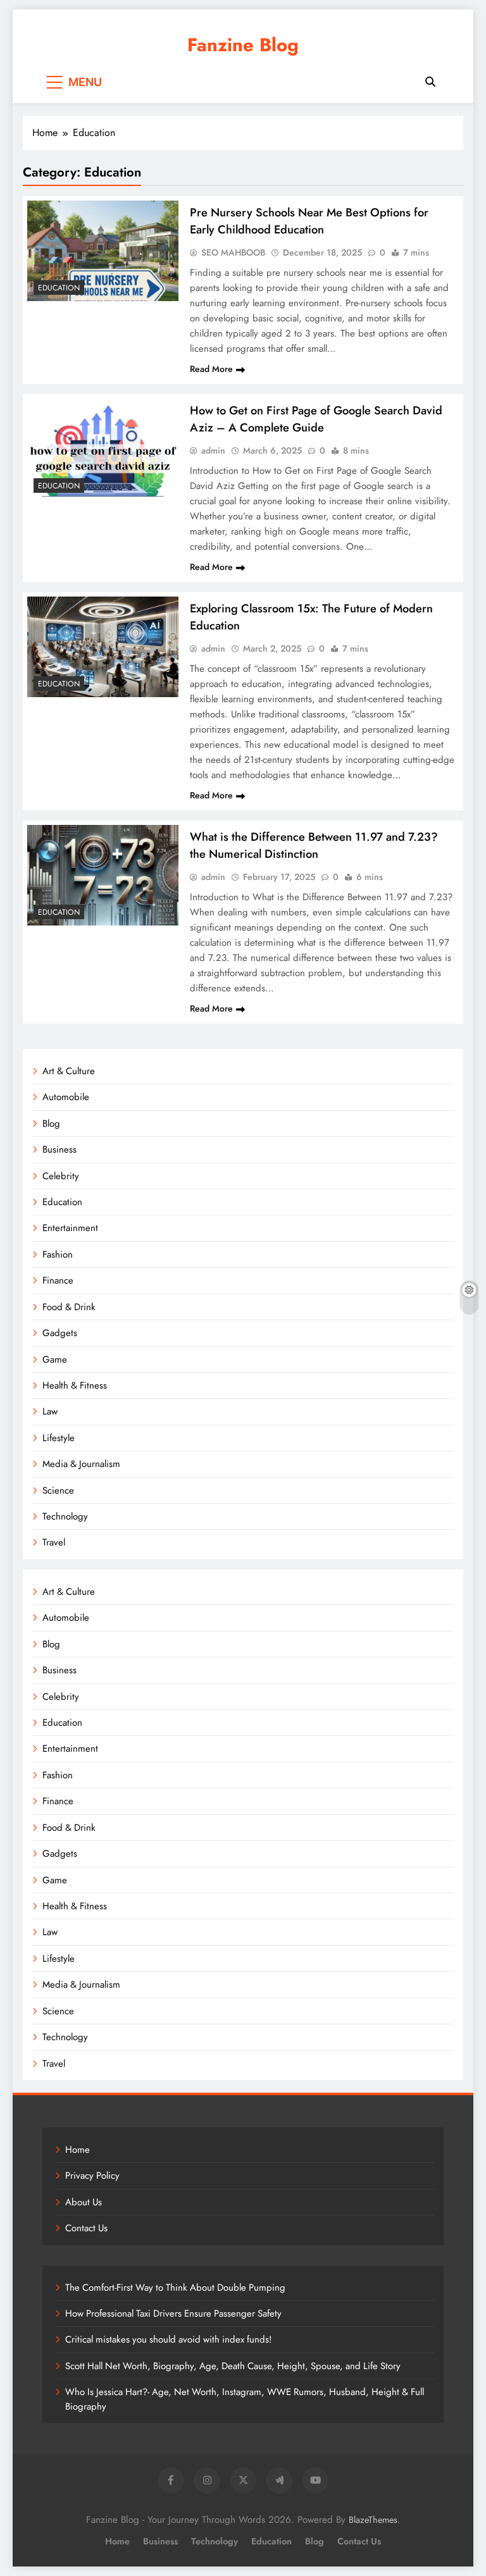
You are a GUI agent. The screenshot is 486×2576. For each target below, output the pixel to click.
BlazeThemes (373, 2520)
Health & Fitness (75, 1385)
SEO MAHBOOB (233, 252)
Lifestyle (59, 1438)
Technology (65, 1516)
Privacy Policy (92, 2176)
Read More (211, 369)
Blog (51, 1124)
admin (213, 450)
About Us (84, 2202)
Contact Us (86, 2228)
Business (59, 1149)
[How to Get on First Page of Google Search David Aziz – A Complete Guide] (103, 449)
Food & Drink (69, 1307)
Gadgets (60, 1333)
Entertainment (70, 1228)
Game (55, 1359)
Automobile (66, 1097)
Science (58, 1490)
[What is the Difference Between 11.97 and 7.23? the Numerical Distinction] (103, 875)
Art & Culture (69, 1071)
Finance (58, 1280)
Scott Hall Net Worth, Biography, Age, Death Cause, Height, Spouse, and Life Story (233, 2366)
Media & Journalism (81, 1464)
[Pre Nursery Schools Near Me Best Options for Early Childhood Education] (103, 251)
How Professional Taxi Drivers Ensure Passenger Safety (173, 2313)
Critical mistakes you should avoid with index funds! (168, 2339)
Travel (54, 1542)
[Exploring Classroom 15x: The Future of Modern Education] (103, 647)
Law (50, 1411)
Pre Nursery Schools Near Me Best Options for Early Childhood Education (309, 221)
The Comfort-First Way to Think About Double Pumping (175, 2288)
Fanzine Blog (243, 45)
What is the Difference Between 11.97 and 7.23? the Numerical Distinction (314, 845)
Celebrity (61, 1176)
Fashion (58, 1254)
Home (78, 2150)
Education (59, 288)
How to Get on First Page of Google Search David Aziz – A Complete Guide (316, 419)
